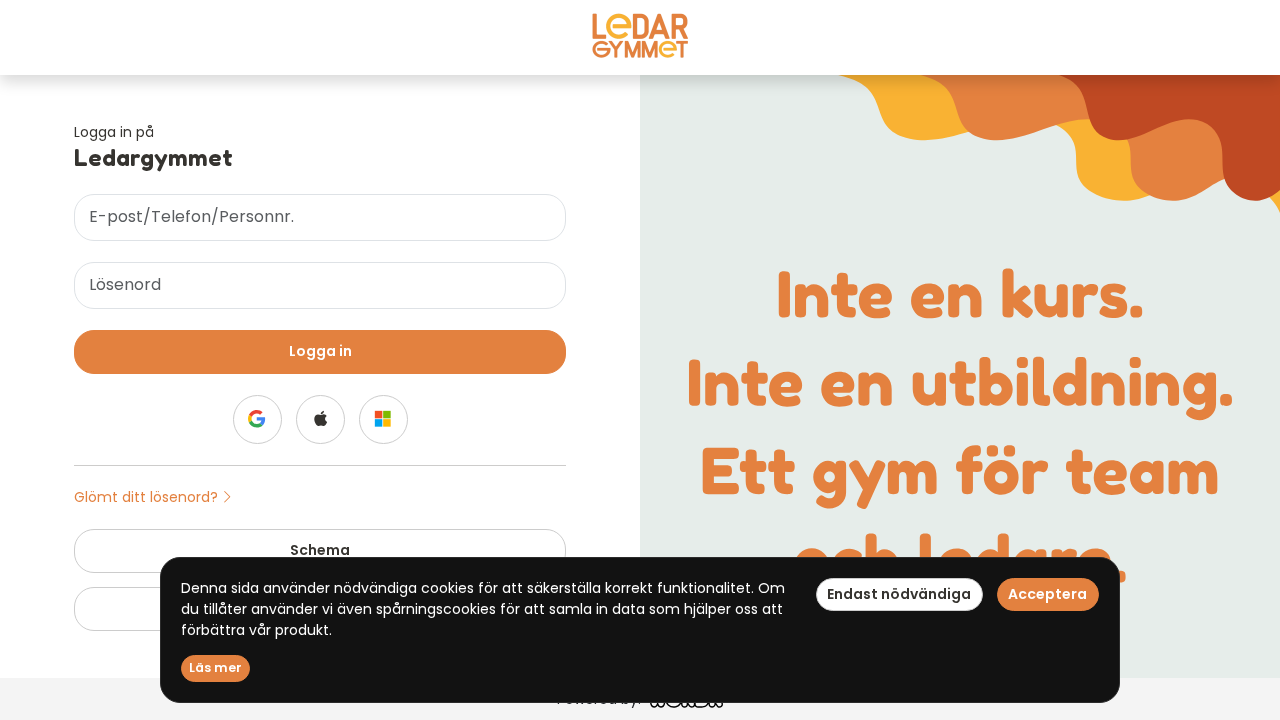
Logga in (320, 351)
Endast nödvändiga (899, 594)
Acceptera (1047, 594)
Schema (320, 550)
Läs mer (215, 667)
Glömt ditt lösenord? (148, 497)
